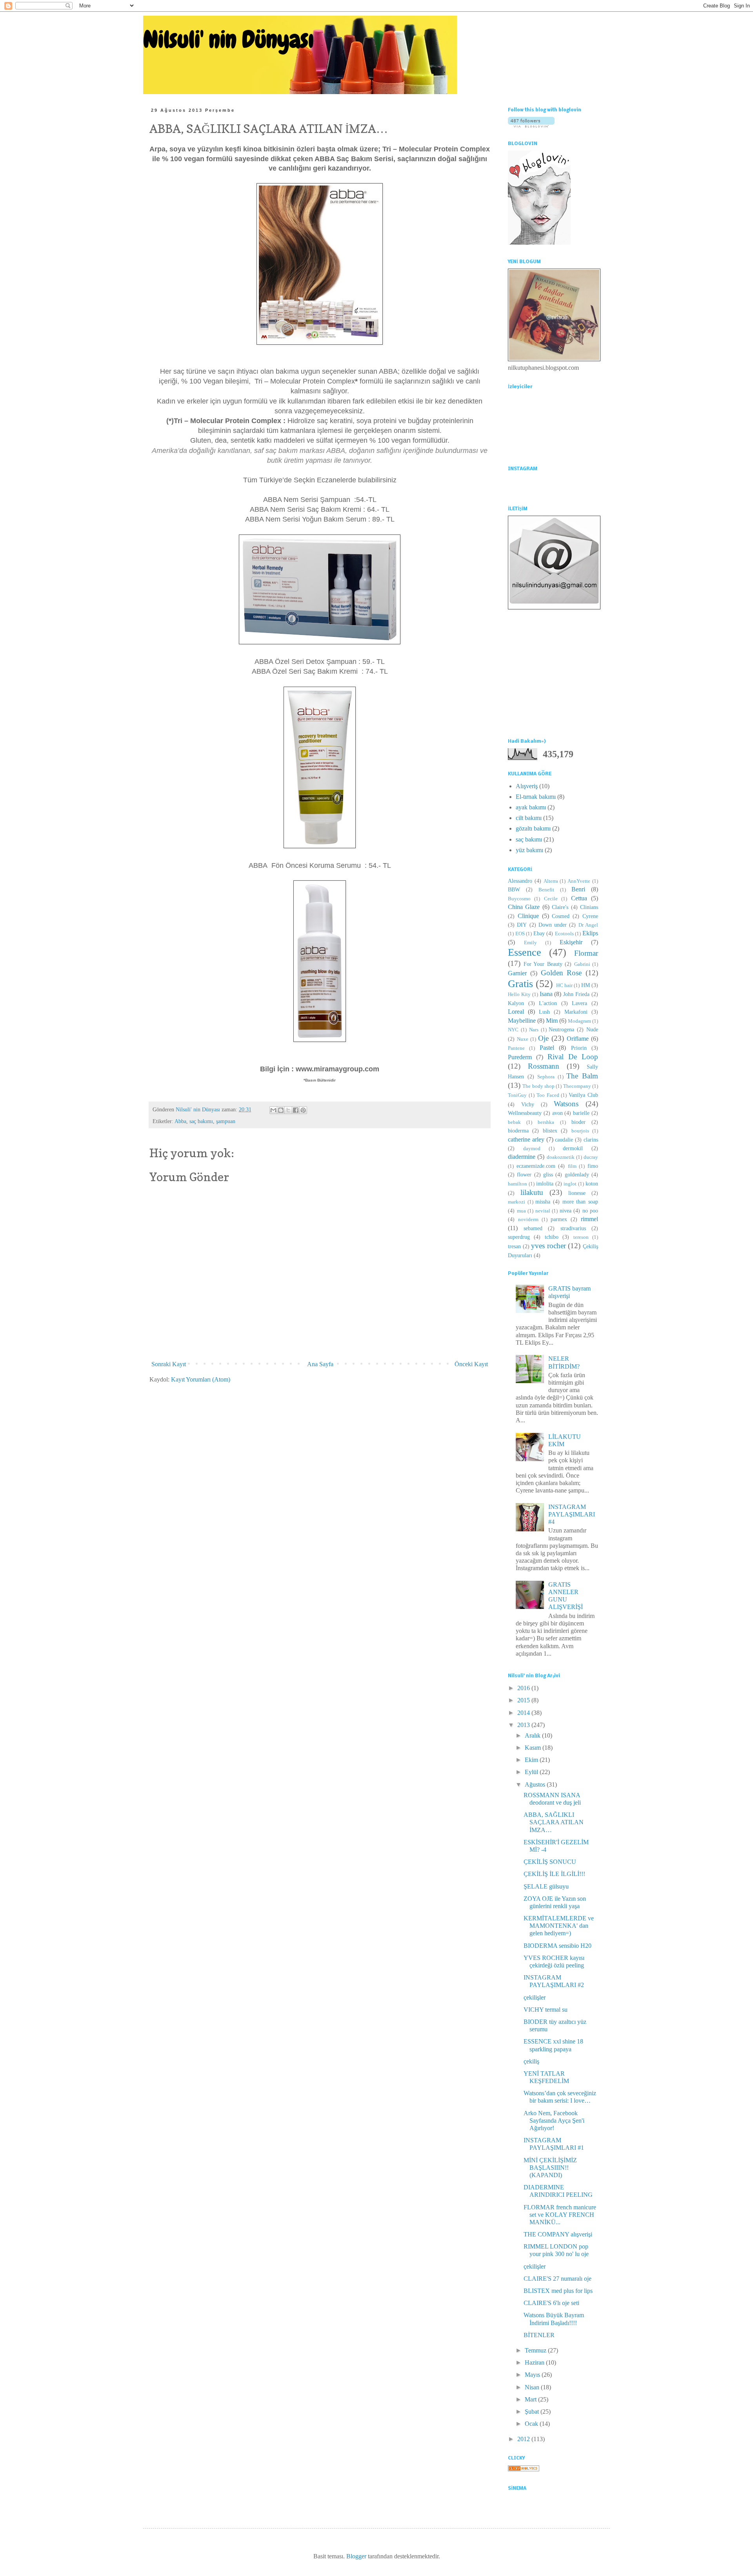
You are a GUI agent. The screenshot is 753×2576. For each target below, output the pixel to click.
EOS (520, 934)
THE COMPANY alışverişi (558, 2234)
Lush (544, 1012)
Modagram (579, 1021)
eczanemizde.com (536, 1166)
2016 (524, 1688)
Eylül (532, 1772)
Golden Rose (561, 973)
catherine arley (526, 1139)
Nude (592, 1029)
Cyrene (590, 916)
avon (557, 1113)
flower (524, 1174)
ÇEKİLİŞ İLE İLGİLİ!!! (554, 1874)
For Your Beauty (543, 964)
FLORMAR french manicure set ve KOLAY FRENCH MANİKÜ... (560, 2215)
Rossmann (544, 1066)
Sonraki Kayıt (169, 1364)
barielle (581, 1113)
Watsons (566, 1104)
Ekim (532, 1760)
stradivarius (573, 1228)
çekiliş (531, 2061)
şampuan (226, 1121)
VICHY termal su (546, 2010)
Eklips (590, 933)
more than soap (580, 1202)
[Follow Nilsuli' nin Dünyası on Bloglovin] (531, 125)
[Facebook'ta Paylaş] (296, 1110)
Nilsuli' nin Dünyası (228, 39)
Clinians (589, 907)
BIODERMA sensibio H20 (557, 1946)
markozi (517, 1202)
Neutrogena (561, 1029)
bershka (546, 1122)
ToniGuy (517, 1095)
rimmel (589, 1219)
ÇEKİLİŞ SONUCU (550, 1862)
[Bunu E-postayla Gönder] (273, 1110)
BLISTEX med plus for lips (558, 2291)
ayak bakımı (531, 807)
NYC (513, 1030)
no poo (590, 1211)
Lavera (579, 1003)
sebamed (533, 1228)
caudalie (564, 1140)
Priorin (579, 1048)
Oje (543, 1038)
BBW (514, 889)
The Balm (582, 1076)
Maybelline (522, 1021)
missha (543, 1202)
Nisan (533, 2387)
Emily (530, 943)
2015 (524, 1700)
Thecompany (577, 1086)
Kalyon (516, 1003)
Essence (525, 952)
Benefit (546, 890)
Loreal (516, 1012)
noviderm (528, 1220)
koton (592, 1183)
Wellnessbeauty (525, 1113)
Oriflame (578, 1039)
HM (586, 985)
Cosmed (561, 916)
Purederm (520, 1057)
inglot (570, 1184)
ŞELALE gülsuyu (546, 1886)
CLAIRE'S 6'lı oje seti (551, 2303)
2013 (524, 1725)
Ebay (539, 933)
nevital (543, 1211)
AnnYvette (579, 881)
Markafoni (576, 1012)
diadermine (522, 1157)
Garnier (517, 973)
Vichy (528, 1104)
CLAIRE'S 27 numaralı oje (557, 2279)
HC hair (564, 985)
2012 (524, 2439)
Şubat (533, 2411)
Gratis (520, 984)
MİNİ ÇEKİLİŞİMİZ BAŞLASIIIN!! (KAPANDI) (550, 2168)
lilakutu (532, 1192)
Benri (578, 889)
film (572, 1166)
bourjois (580, 1131)
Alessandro (520, 881)
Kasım (534, 1748)
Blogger (356, 2556)
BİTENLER (539, 2335)
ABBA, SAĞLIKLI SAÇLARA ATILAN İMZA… (554, 1822)
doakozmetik (561, 1157)
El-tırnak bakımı (536, 797)
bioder (578, 1122)
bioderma (518, 1131)
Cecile (551, 899)
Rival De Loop (573, 1057)
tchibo (552, 1237)
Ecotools (564, 934)
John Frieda (576, 994)
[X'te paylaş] (288, 1110)
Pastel (547, 1048)
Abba (180, 1121)
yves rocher (548, 1246)
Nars (534, 1030)
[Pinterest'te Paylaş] (303, 1110)
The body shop (538, 1086)
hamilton (517, 1184)
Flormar (586, 953)
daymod (532, 1149)
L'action (548, 1003)
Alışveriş (527, 786)
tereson (581, 1237)
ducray (591, 1157)
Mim (552, 1021)
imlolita (545, 1183)
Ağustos (536, 1784)
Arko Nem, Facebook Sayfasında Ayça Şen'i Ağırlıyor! (554, 2121)
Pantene (516, 1048)
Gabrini (582, 964)
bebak (514, 1122)
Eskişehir (571, 942)
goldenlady (577, 1174)
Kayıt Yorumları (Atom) (201, 1379)
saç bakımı (201, 1121)
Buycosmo (519, 899)
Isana (546, 994)
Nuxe (523, 1039)
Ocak (532, 2424)
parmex (559, 1219)
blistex (550, 1131)
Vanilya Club (583, 1095)
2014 (524, 1713)
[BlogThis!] (281, 1110)
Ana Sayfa (320, 1364)
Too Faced (548, 1095)
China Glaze (524, 907)
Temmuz (536, 2350)
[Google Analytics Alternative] (524, 2469)
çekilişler (535, 1997)
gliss (548, 1174)
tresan (514, 1246)
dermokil (573, 1148)
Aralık (533, 1735)
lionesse (577, 1193)
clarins (591, 1140)
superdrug (519, 1237)
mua (521, 1211)
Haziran (535, 2362)
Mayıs (533, 2375)
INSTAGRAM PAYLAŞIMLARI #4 (572, 1514)
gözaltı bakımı (533, 828)
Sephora (546, 1077)
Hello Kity (519, 994)
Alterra (551, 881)
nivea (566, 1211)
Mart (531, 2399)
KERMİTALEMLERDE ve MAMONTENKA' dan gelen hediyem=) (559, 1926)
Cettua (579, 898)
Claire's (560, 907)
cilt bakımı (529, 818)
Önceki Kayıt (471, 1364)
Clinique (528, 916)
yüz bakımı (529, 850)
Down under (553, 925)
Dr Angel (588, 925)
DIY (522, 925)
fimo (593, 1166)
